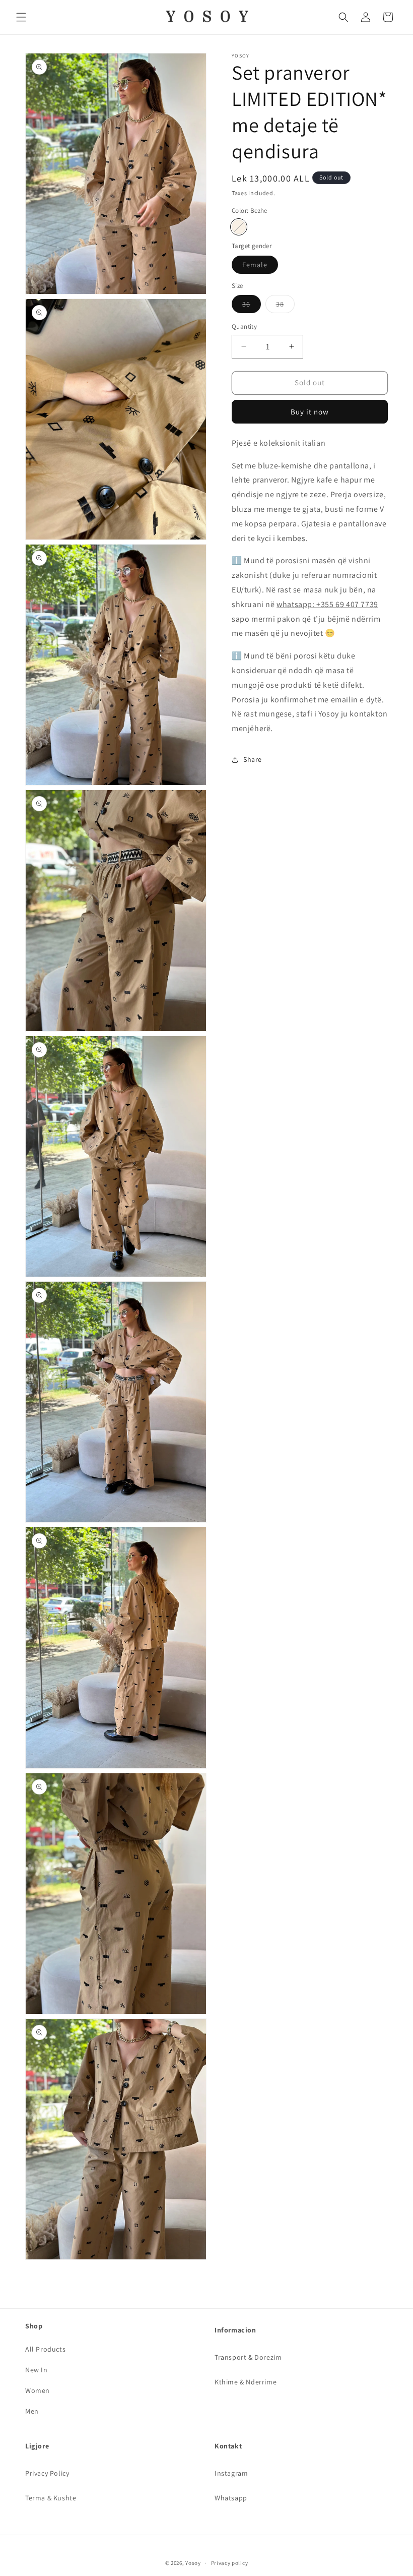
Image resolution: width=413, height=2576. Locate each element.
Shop (34, 2326)
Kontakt (228, 2446)
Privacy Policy (47, 2473)
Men (32, 2411)
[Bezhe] (239, 227)
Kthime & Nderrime (246, 2382)
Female (260, 267)
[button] (21, 17)
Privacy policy (230, 2563)
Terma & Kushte (51, 2498)
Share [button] (253, 759)
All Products (45, 2349)
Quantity (244, 326)
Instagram (231, 2473)
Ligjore (37, 2446)
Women (38, 2390)
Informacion (235, 2330)
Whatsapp (231, 2498)
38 (285, 306)
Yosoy (193, 2563)
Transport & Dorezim (248, 2357)
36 (252, 306)
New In (37, 2370)
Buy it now (310, 412)
